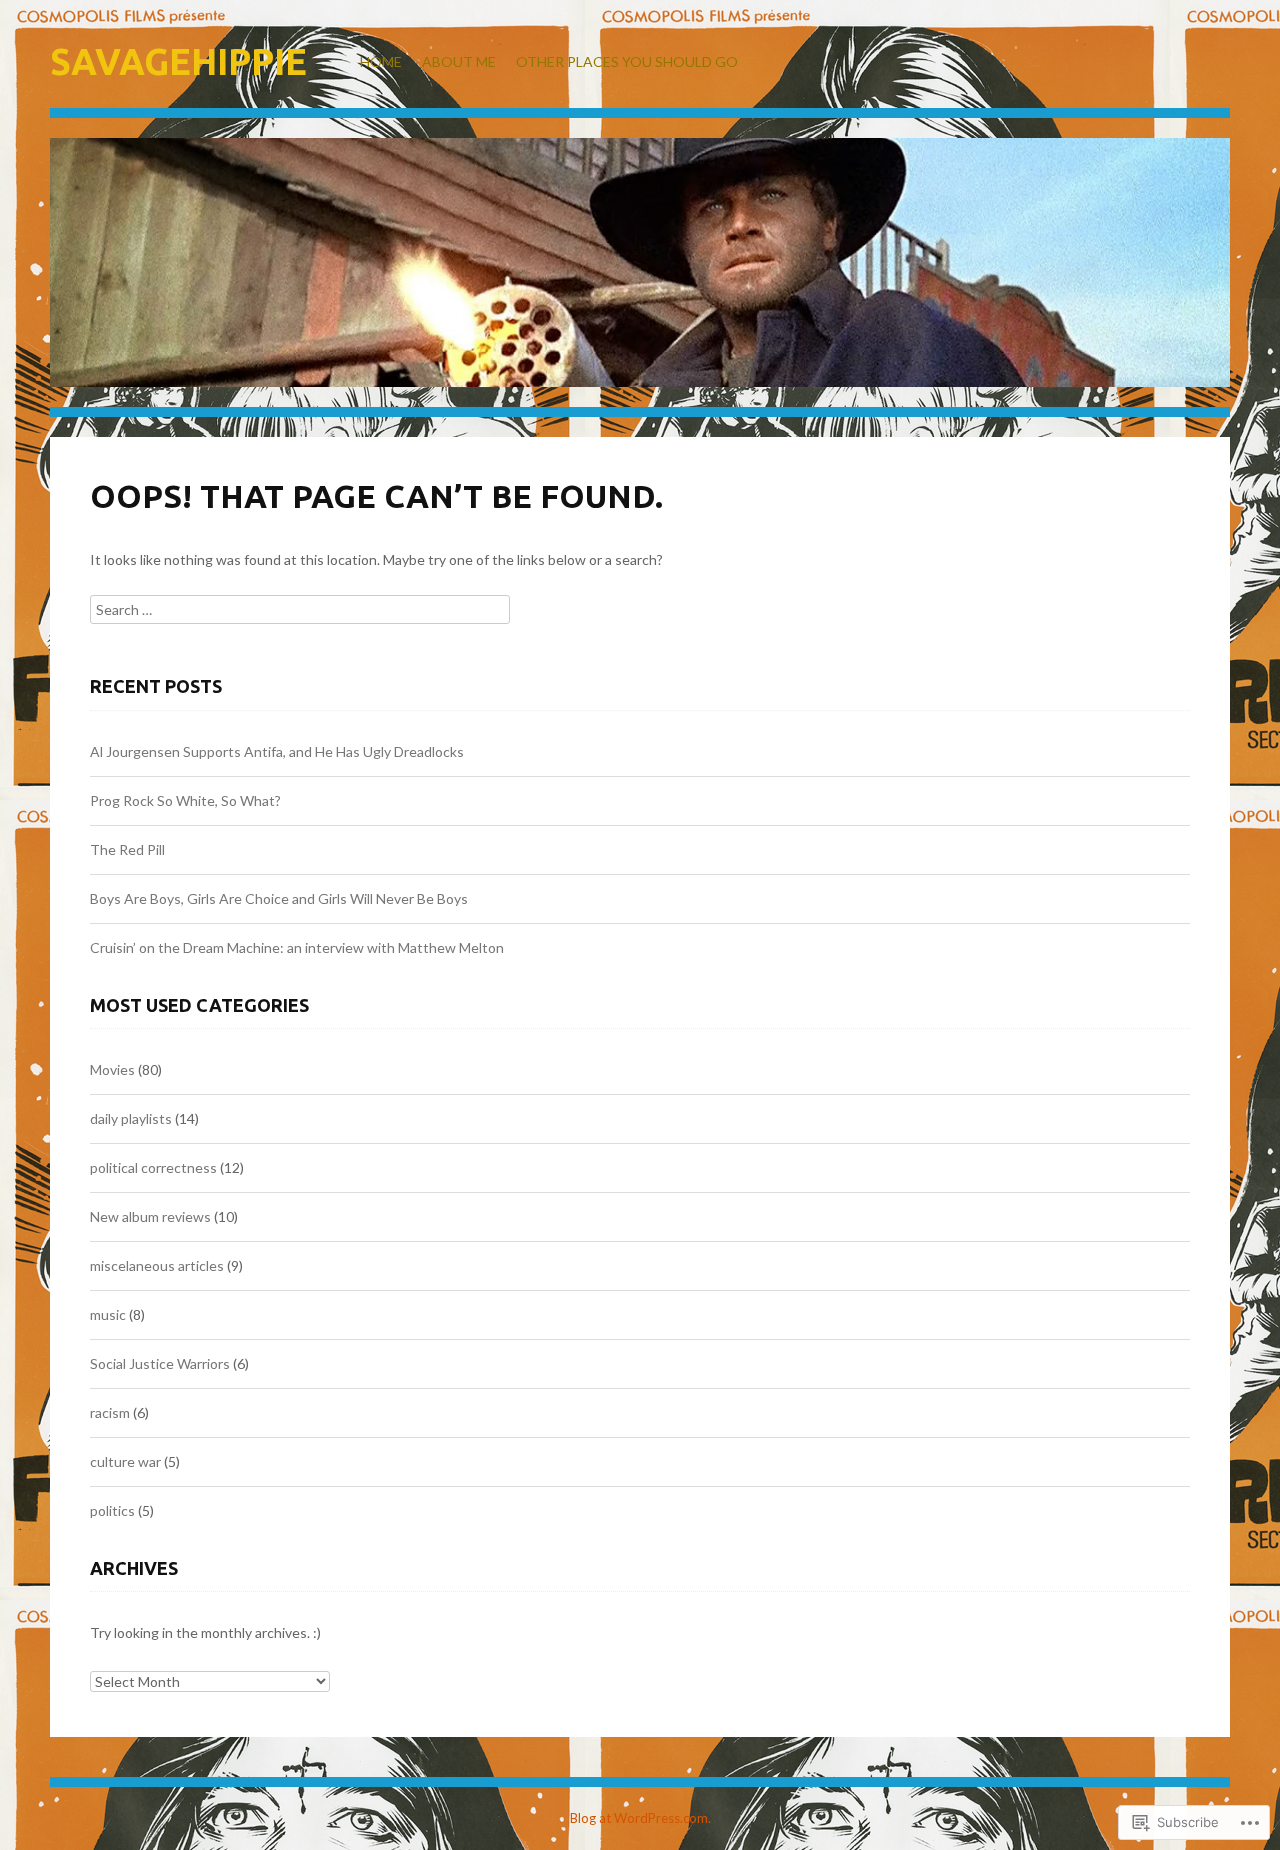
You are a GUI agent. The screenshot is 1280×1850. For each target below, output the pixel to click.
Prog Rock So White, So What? (185, 800)
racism (110, 1412)
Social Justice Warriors (160, 1363)
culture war (125, 1461)
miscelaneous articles (157, 1265)
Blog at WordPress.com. (640, 1818)
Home (381, 61)
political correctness (153, 1167)
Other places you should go (627, 61)
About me (459, 61)
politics (112, 1510)
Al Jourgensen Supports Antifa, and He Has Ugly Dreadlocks (277, 751)
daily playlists (131, 1118)
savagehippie (178, 61)
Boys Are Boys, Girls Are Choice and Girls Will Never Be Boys (279, 898)
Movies (112, 1069)
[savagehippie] (640, 277)
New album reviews (150, 1216)
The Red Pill (127, 849)
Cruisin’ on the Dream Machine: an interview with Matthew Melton (297, 947)
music (108, 1314)
